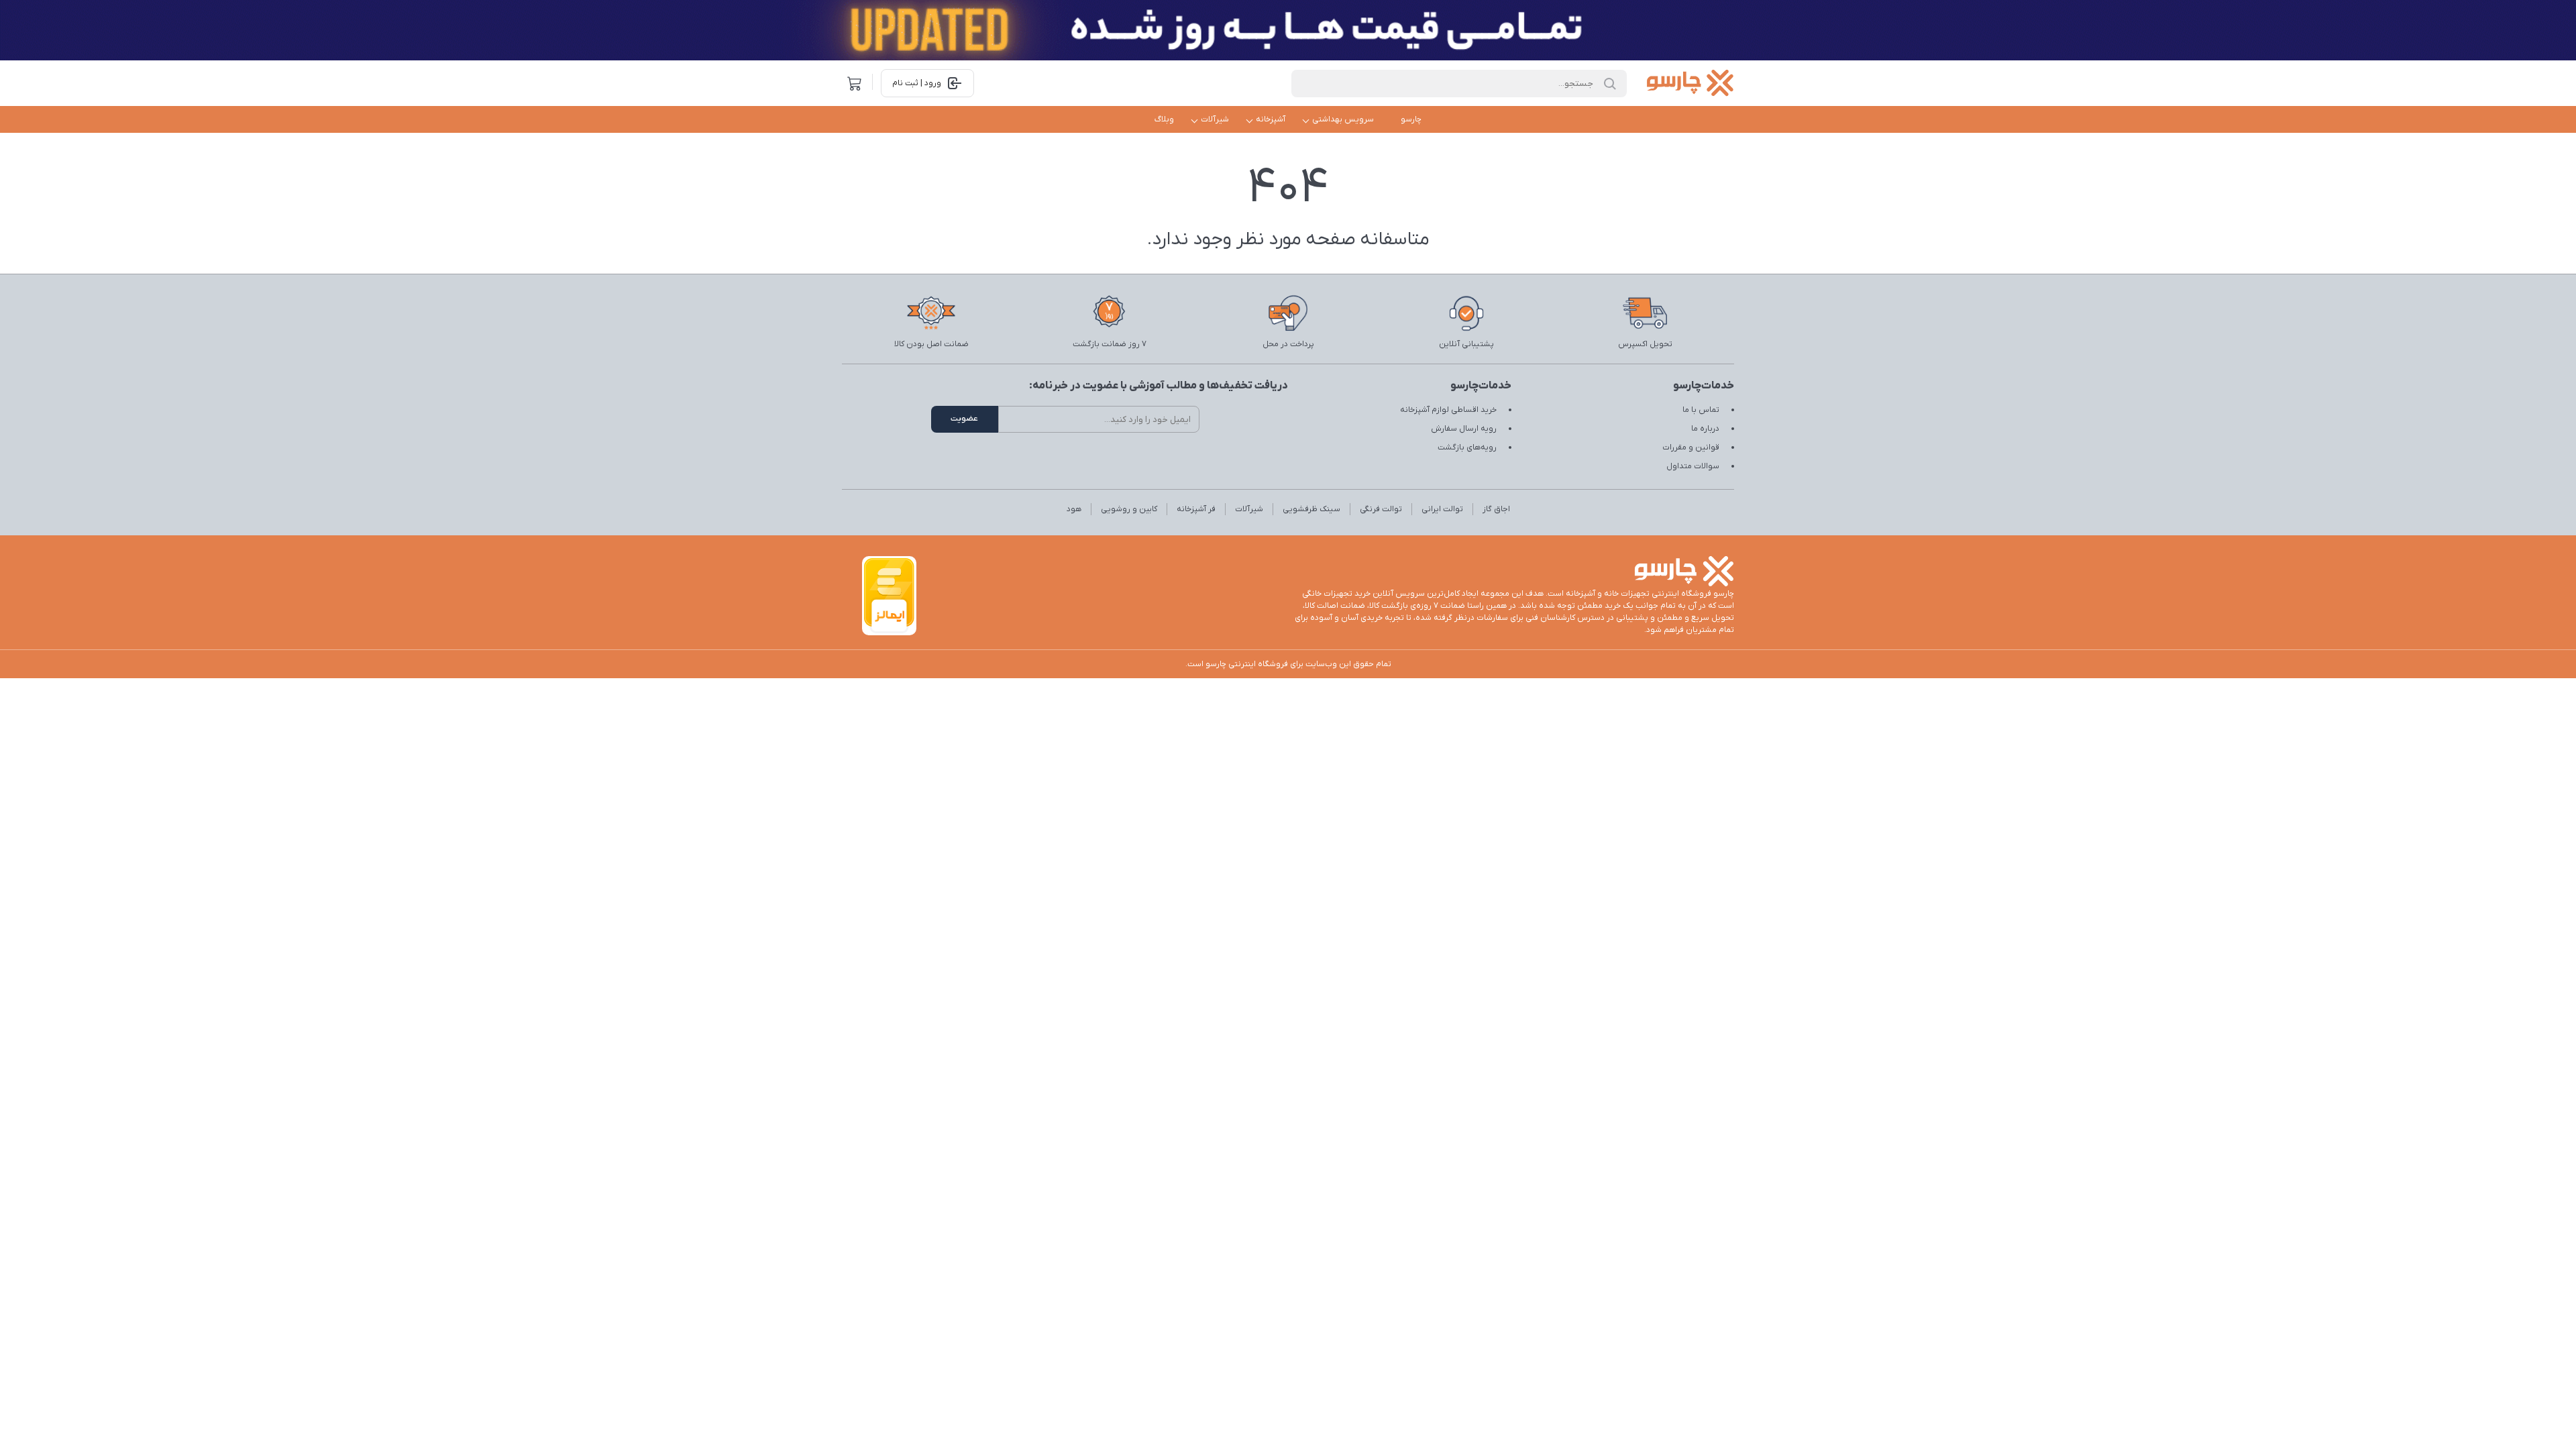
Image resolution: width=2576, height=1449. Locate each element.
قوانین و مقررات (1691, 447)
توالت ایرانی (1442, 509)
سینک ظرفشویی (1311, 509)
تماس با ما (1701, 410)
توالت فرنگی (1381, 509)
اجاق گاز (1496, 509)
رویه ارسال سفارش (1464, 429)
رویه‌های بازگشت (1467, 447)
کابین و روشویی (1129, 509)
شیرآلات (1215, 119)
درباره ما (1705, 429)
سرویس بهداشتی (1343, 119)
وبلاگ (1164, 119)
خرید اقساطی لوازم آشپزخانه (1448, 410)
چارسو (1411, 119)
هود (1074, 509)
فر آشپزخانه (1196, 509)
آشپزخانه (1271, 119)
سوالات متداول (1693, 466)
